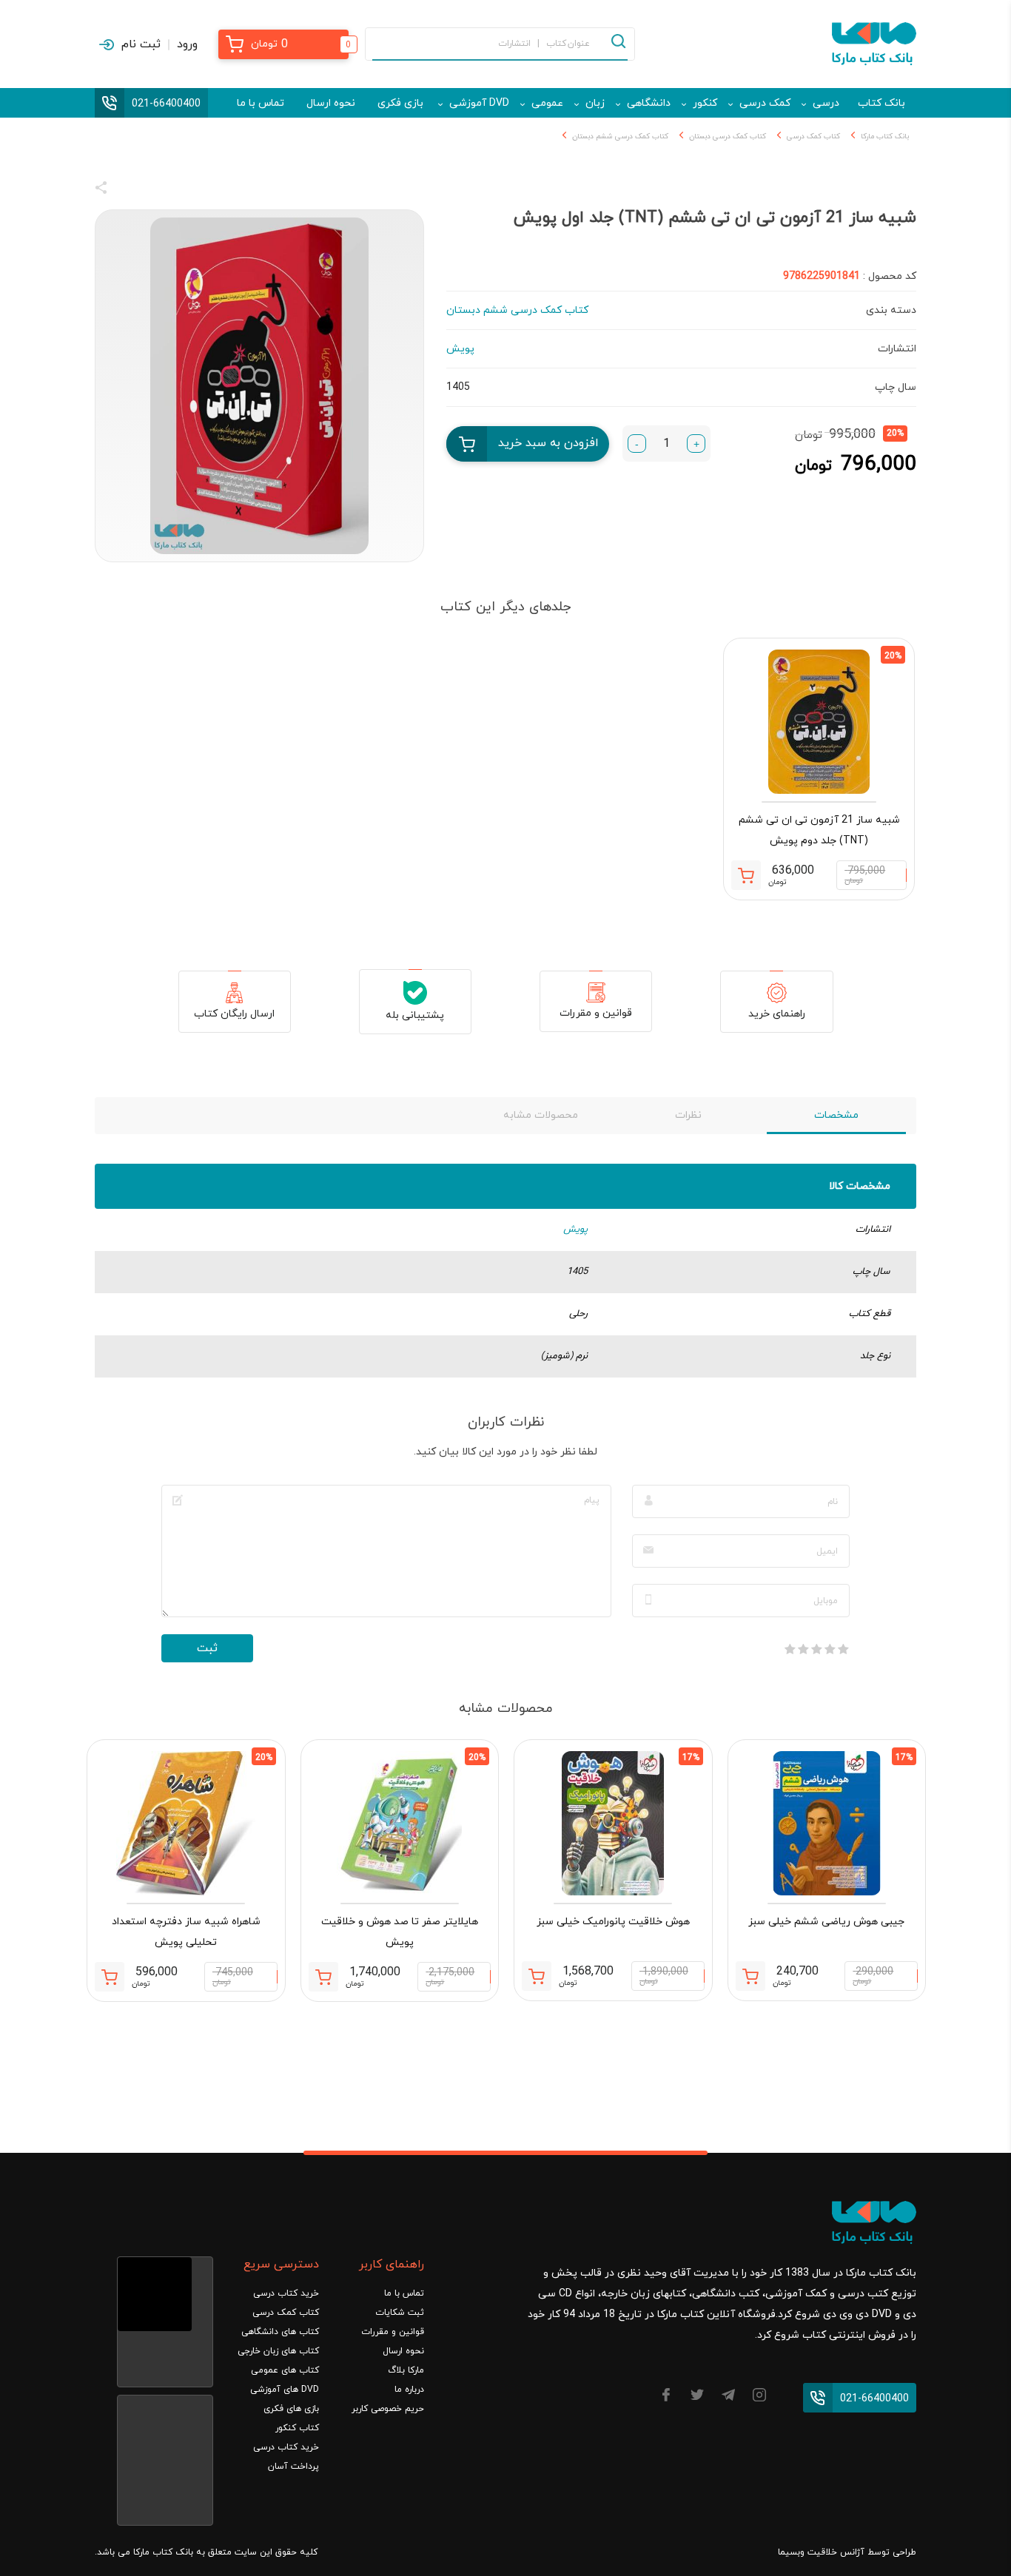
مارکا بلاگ (406, 2370)
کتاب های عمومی (285, 2370)
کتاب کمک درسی (813, 136)
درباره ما (409, 2390)
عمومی (547, 103)
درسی (826, 103)
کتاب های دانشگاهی (280, 2332)
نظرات (688, 1115)
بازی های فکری (291, 2409)
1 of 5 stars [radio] (843, 1649)
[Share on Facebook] (128, 190)
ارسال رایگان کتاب (234, 1014)
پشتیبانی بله (415, 1015)
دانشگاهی (649, 103)
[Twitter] (697, 2397)
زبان (595, 103)
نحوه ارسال (331, 103)
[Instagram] (759, 2397)
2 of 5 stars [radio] (830, 1649)
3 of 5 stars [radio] (816, 1649)
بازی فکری (400, 103)
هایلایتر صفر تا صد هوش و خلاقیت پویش (400, 1932)
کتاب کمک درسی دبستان (728, 136)
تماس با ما (261, 103)
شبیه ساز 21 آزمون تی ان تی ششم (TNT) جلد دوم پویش (819, 830)
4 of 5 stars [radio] (803, 1649)
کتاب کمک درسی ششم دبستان (620, 136)
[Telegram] (728, 2397)
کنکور (705, 103)
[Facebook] (666, 2397)
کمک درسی (765, 103)
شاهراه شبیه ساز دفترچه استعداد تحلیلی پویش (186, 1932)
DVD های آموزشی (285, 2390)
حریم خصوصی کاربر (388, 2409)
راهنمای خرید (777, 1014)
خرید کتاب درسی (286, 2293)
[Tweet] (181, 190)
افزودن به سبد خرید (548, 443)
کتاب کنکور (297, 2428)
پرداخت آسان (293, 2467)
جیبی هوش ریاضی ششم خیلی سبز (826, 1922)
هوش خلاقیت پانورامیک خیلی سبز (613, 1922)
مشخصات (836, 1115)
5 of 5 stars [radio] (790, 1649)
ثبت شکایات (400, 2313)
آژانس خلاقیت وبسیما (821, 2552)
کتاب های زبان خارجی (278, 2351)
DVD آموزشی (479, 103)
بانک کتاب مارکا (885, 136)
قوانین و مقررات (596, 1013)
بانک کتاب (881, 103)
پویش (575, 1230)
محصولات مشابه (541, 1115)
